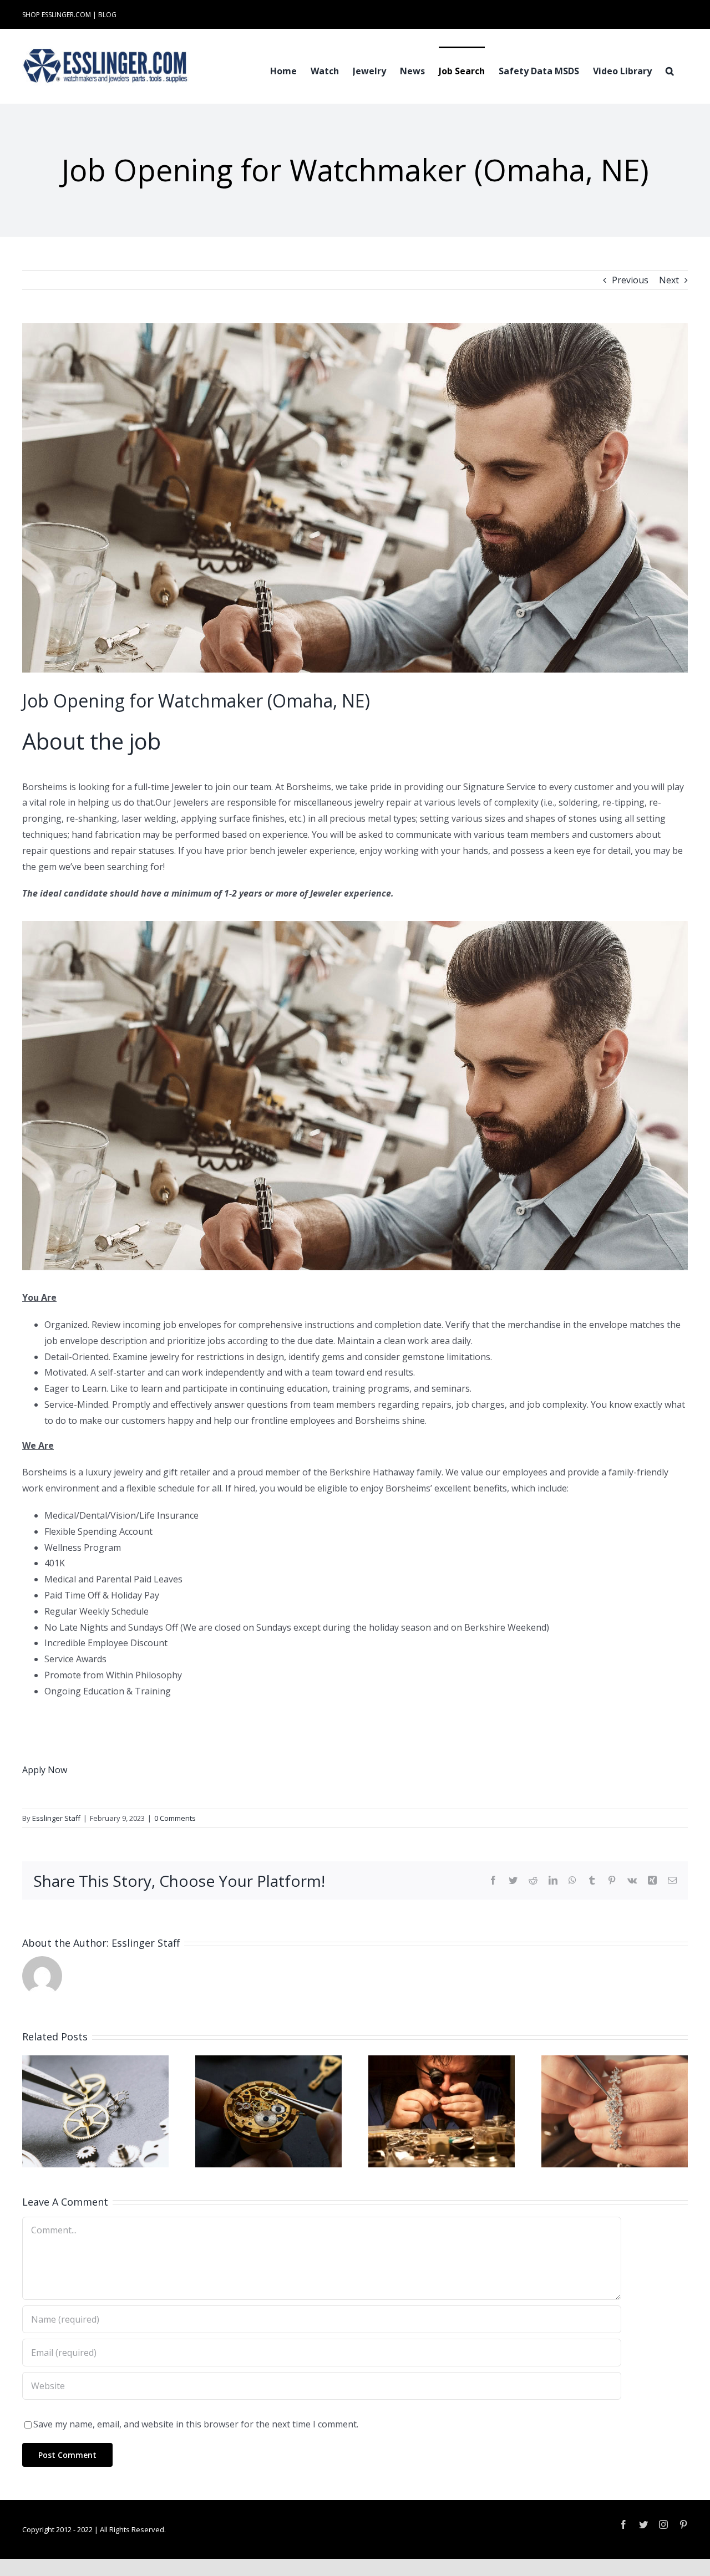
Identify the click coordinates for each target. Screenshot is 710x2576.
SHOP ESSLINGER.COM (57, 15)
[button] (670, 70)
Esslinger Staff (56, 1818)
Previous (630, 280)
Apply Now (45, 1770)
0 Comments (175, 1818)
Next (669, 280)
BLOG (107, 15)
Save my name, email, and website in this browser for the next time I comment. (196, 2424)
